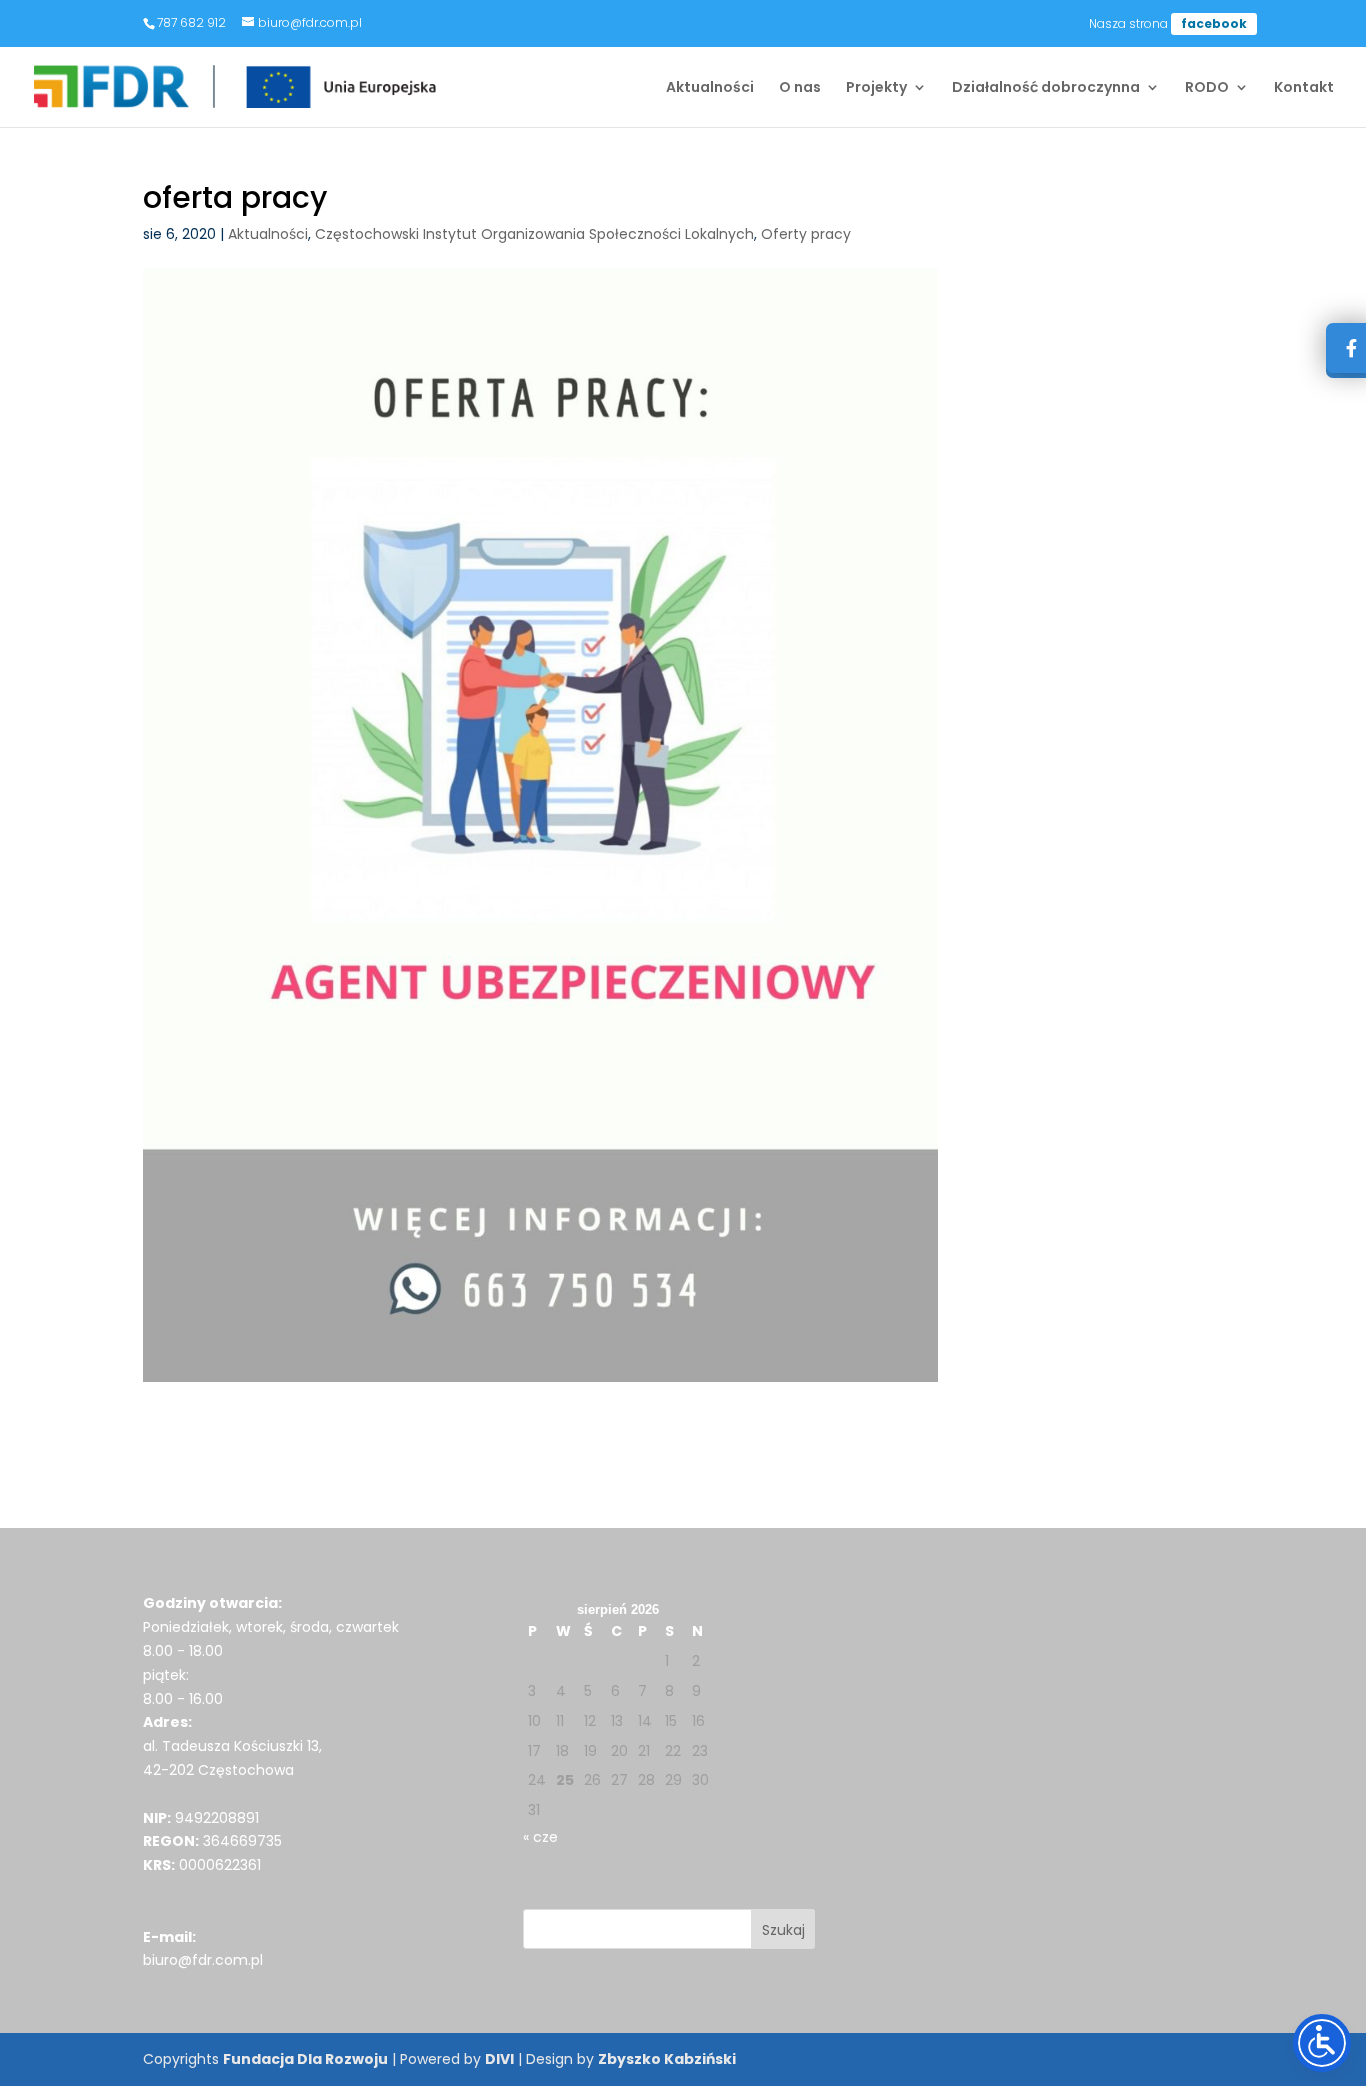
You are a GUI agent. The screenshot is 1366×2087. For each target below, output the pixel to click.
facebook (1214, 23)
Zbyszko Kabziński (667, 2059)
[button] (783, 1929)
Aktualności (710, 88)
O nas (800, 88)
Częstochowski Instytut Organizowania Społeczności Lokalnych (534, 234)
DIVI (499, 2059)
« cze (540, 1837)
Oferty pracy (806, 234)
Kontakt (1304, 88)
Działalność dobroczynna (1046, 88)
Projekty (876, 88)
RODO (1207, 88)
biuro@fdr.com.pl (203, 1960)
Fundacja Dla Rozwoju (305, 2059)
